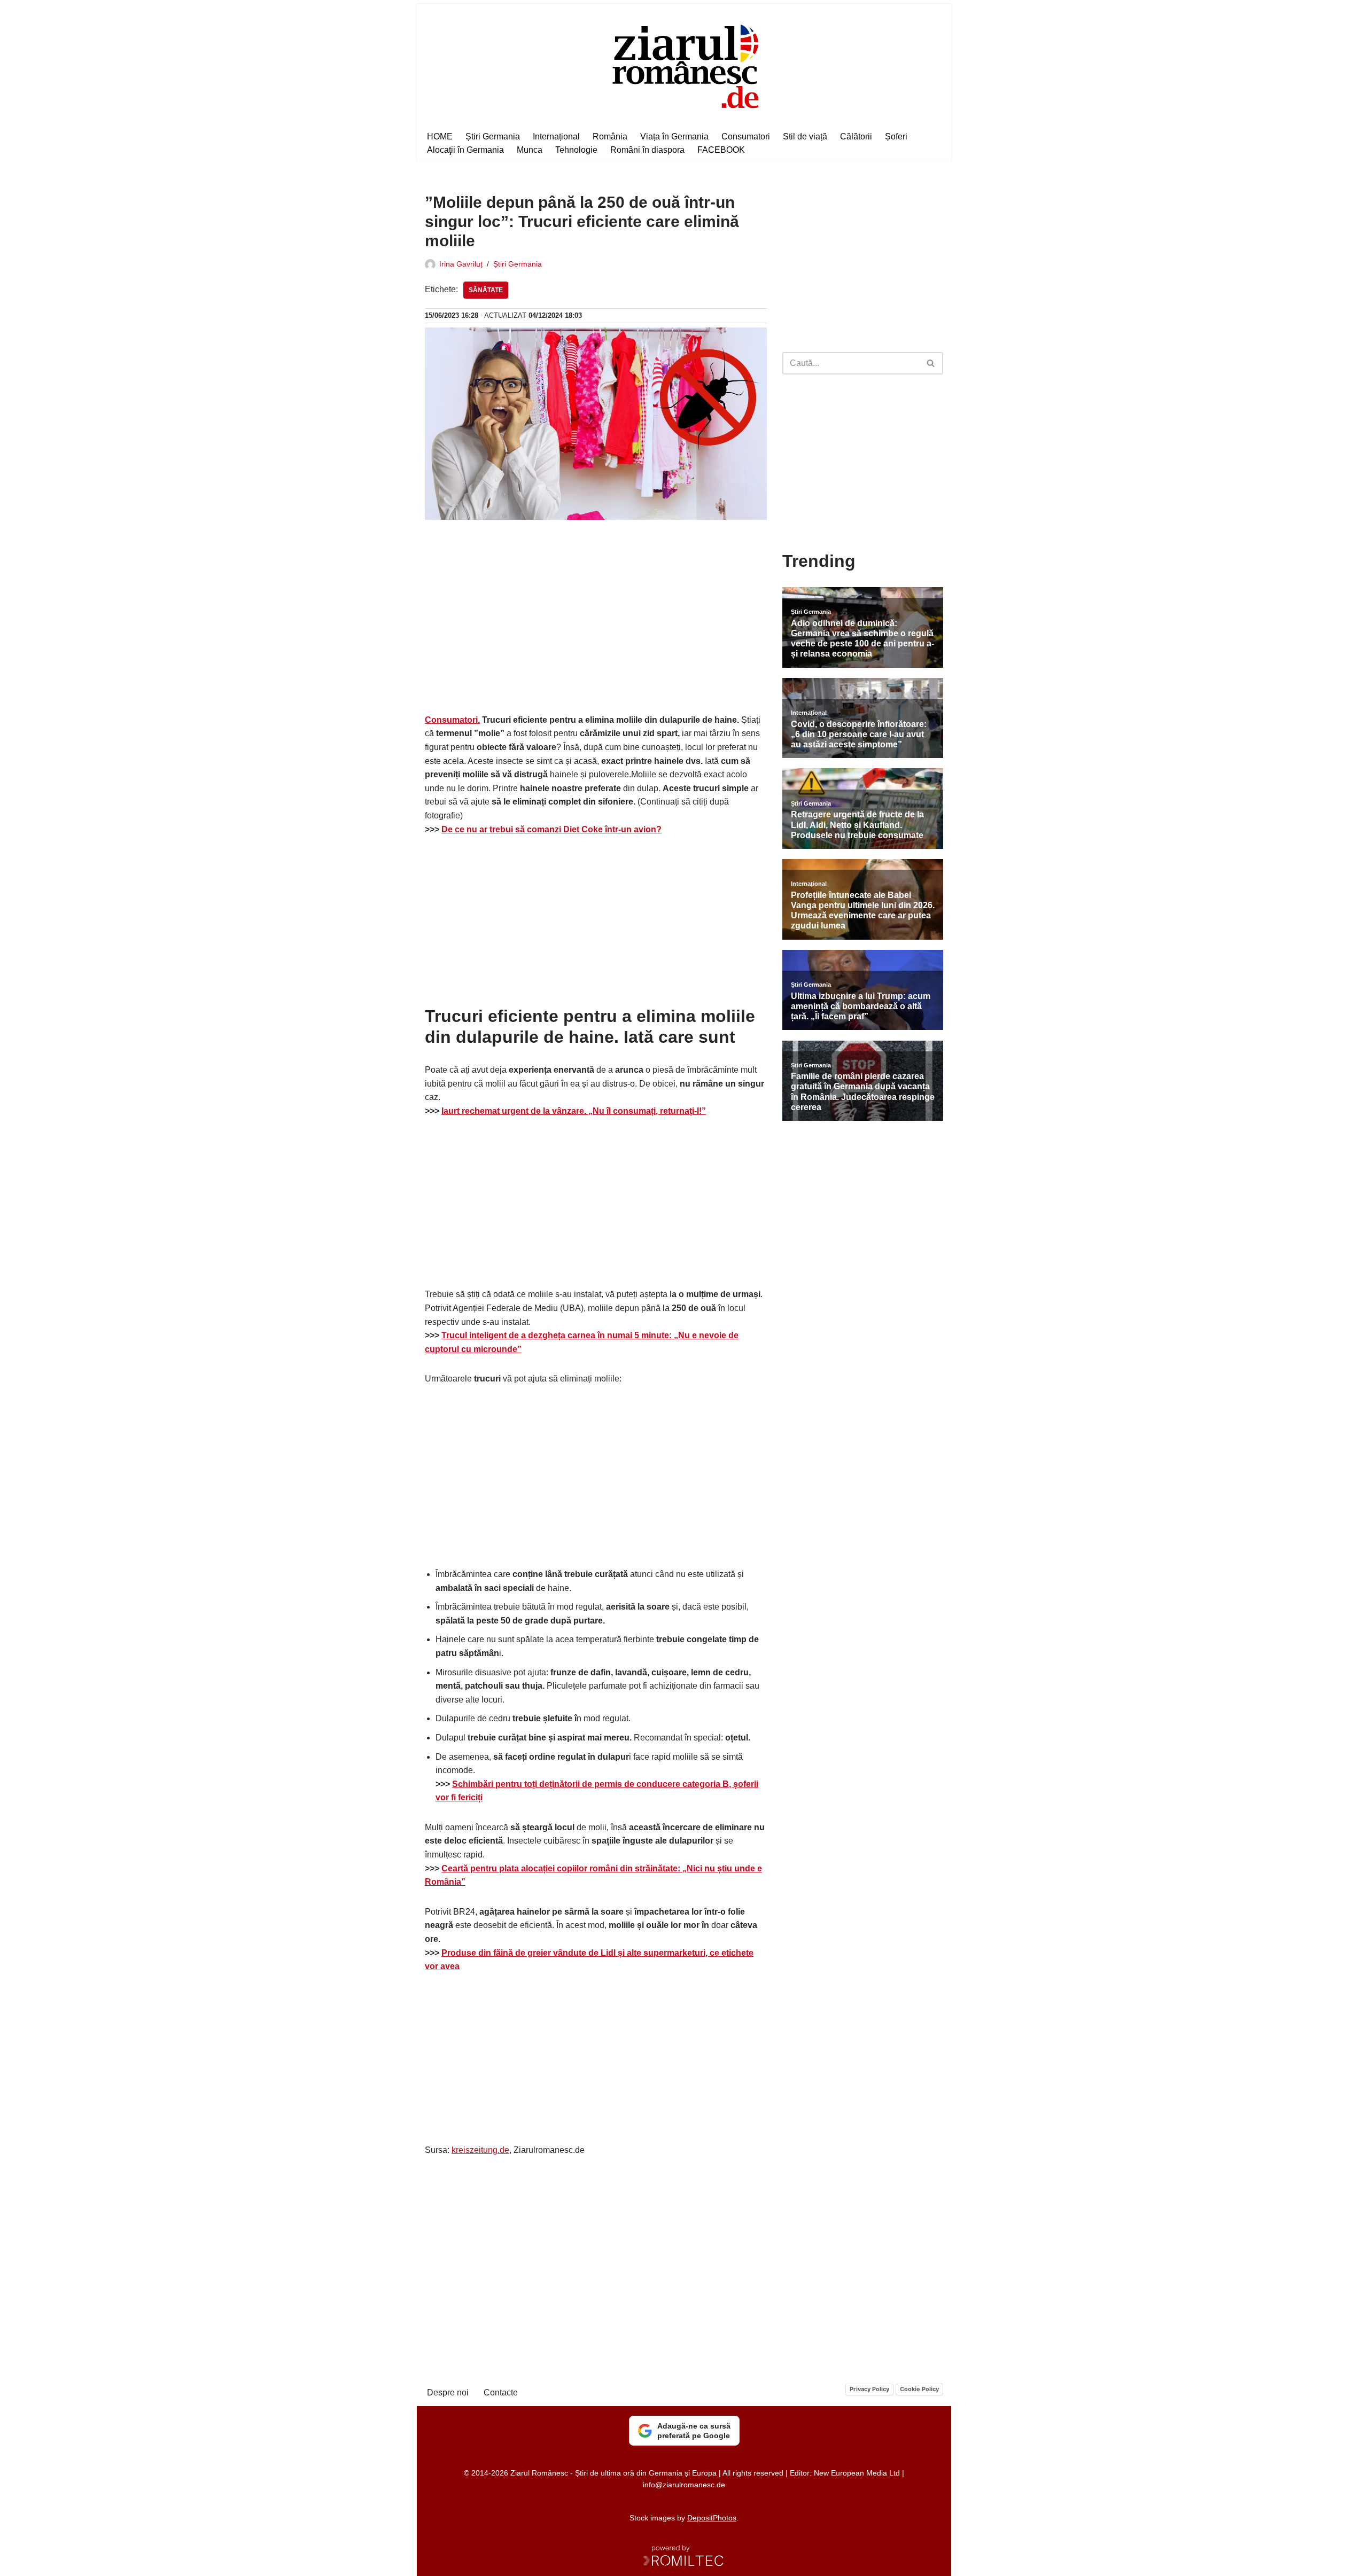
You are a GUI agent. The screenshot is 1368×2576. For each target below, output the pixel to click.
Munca (530, 150)
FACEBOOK (721, 150)
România (610, 136)
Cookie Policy (919, 2389)
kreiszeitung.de (480, 2150)
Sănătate (486, 290)
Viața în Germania (674, 136)
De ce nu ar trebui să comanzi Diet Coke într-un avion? (551, 829)
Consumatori (746, 136)
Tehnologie (576, 150)
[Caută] (931, 363)
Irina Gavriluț (461, 264)
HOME (440, 136)
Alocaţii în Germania (465, 150)
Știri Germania (493, 136)
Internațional (556, 136)
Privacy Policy (869, 2389)
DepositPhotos (712, 2518)
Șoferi (896, 136)
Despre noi (448, 2392)
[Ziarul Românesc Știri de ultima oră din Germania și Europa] (684, 65)
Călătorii (856, 136)
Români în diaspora (647, 150)
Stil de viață (805, 136)
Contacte (501, 2392)
